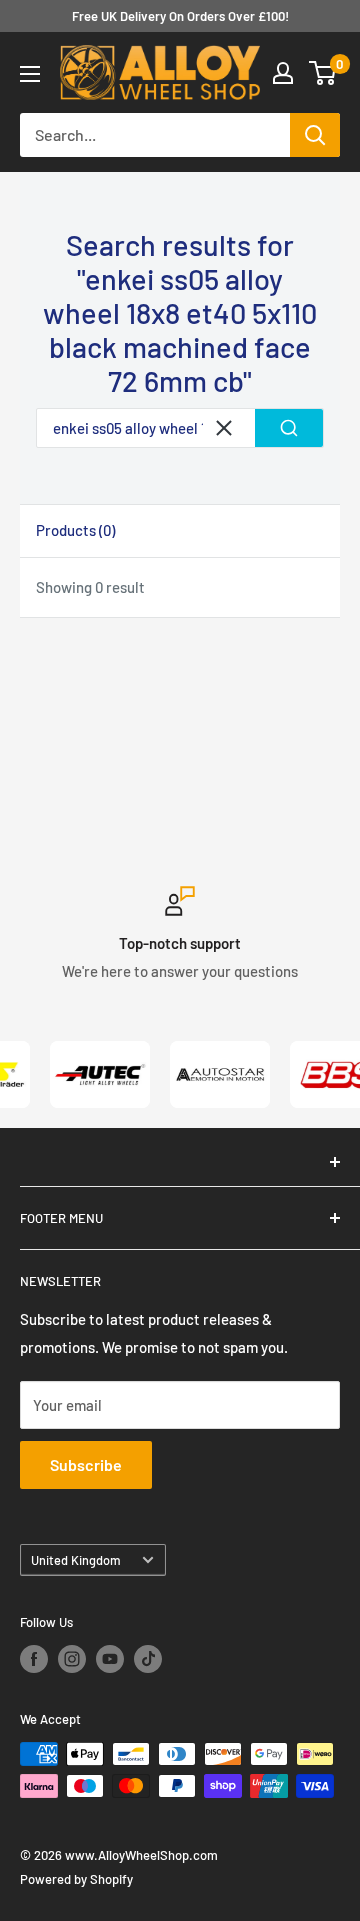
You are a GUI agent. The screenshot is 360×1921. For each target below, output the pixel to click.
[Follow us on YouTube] (110, 1659)
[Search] (315, 135)
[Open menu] (30, 74)
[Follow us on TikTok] (148, 1659)
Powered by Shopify (76, 1879)
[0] (323, 73)
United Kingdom (76, 1560)
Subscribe (86, 1464)
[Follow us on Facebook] (34, 1659)
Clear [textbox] (224, 428)
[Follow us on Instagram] (72, 1659)
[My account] (283, 73)
